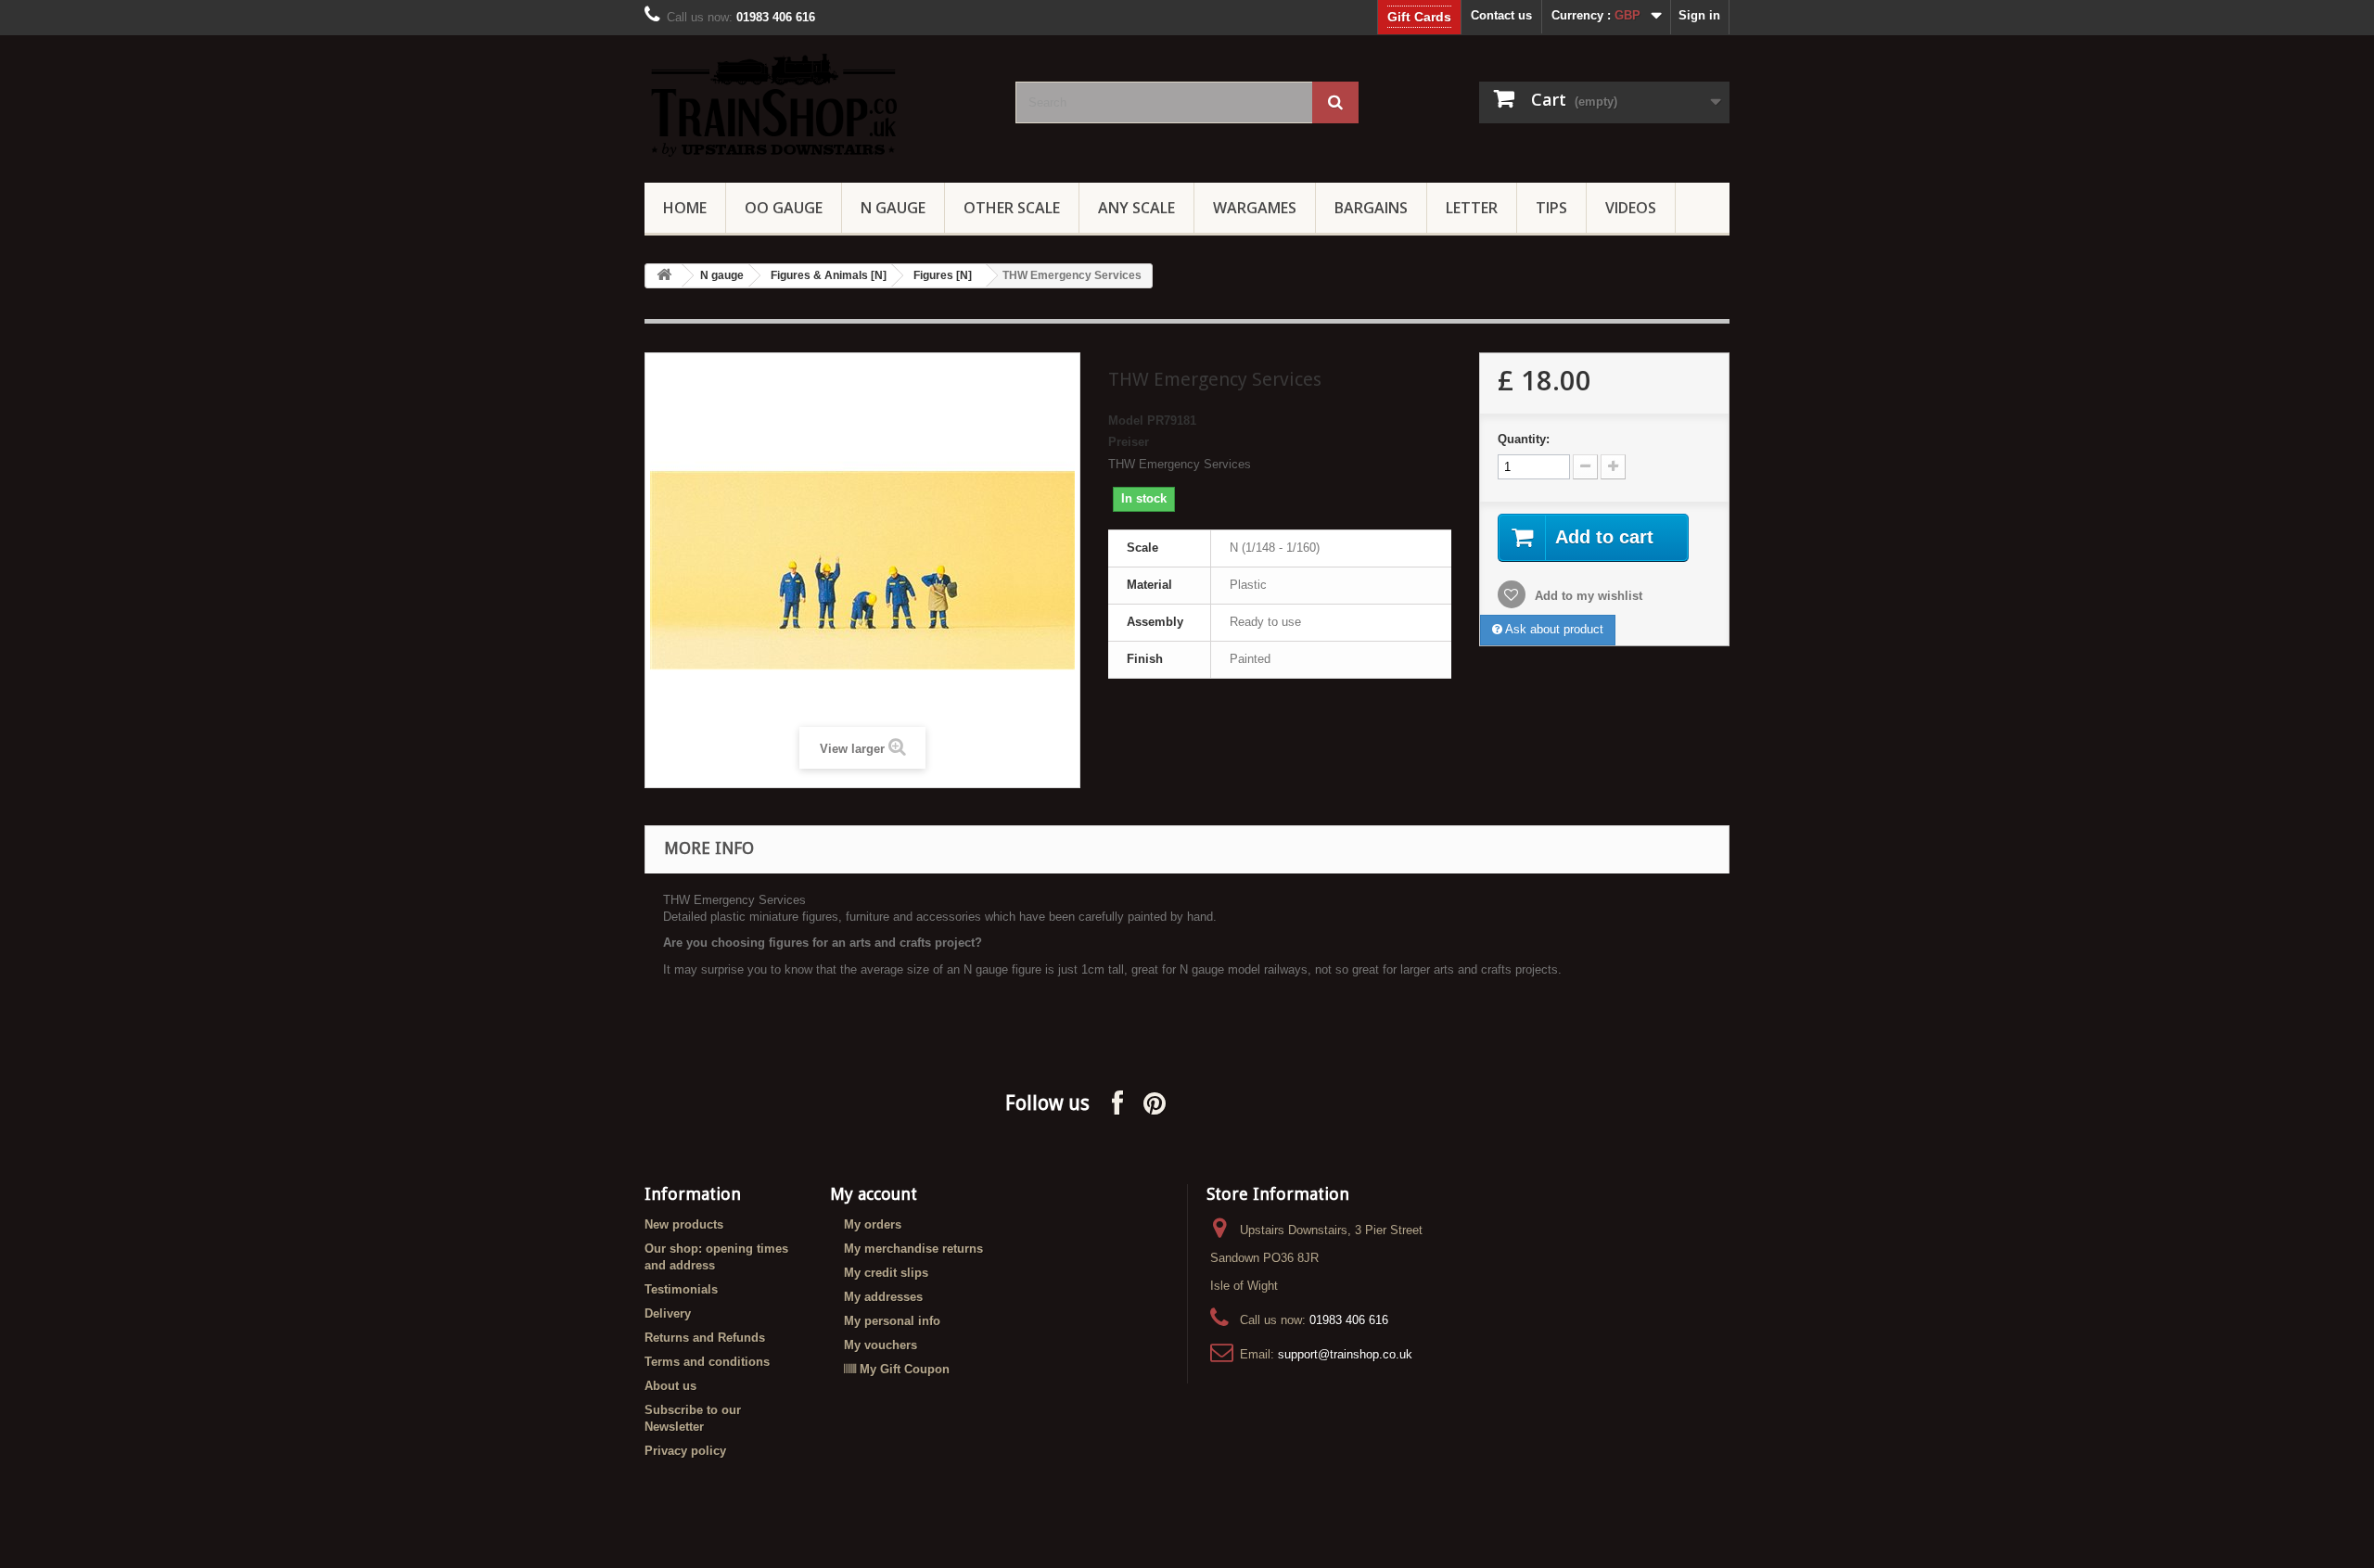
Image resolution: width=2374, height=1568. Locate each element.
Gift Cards (1419, 17)
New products (684, 1224)
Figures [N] (943, 275)
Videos (1631, 208)
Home (685, 208)
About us (670, 1386)
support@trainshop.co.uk (1345, 1354)
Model (1126, 421)
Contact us (1501, 15)
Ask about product (1553, 629)
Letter (1472, 208)
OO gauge (784, 208)
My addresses (883, 1297)
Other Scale (1012, 208)
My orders (873, 1224)
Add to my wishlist (1587, 596)
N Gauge (893, 208)
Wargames (1255, 208)
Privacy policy (685, 1451)
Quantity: (1524, 439)
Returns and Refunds (705, 1338)
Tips (1551, 208)
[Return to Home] (664, 276)
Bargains (1371, 208)
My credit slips (886, 1273)
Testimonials (681, 1289)
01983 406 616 (1349, 1320)
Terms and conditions (707, 1362)
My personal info (892, 1321)
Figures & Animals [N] (829, 275)
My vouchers (881, 1345)
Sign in (1699, 15)
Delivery (668, 1313)
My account (874, 1194)
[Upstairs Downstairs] (816, 104)
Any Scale (1136, 208)
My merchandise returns (913, 1249)
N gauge (722, 275)
